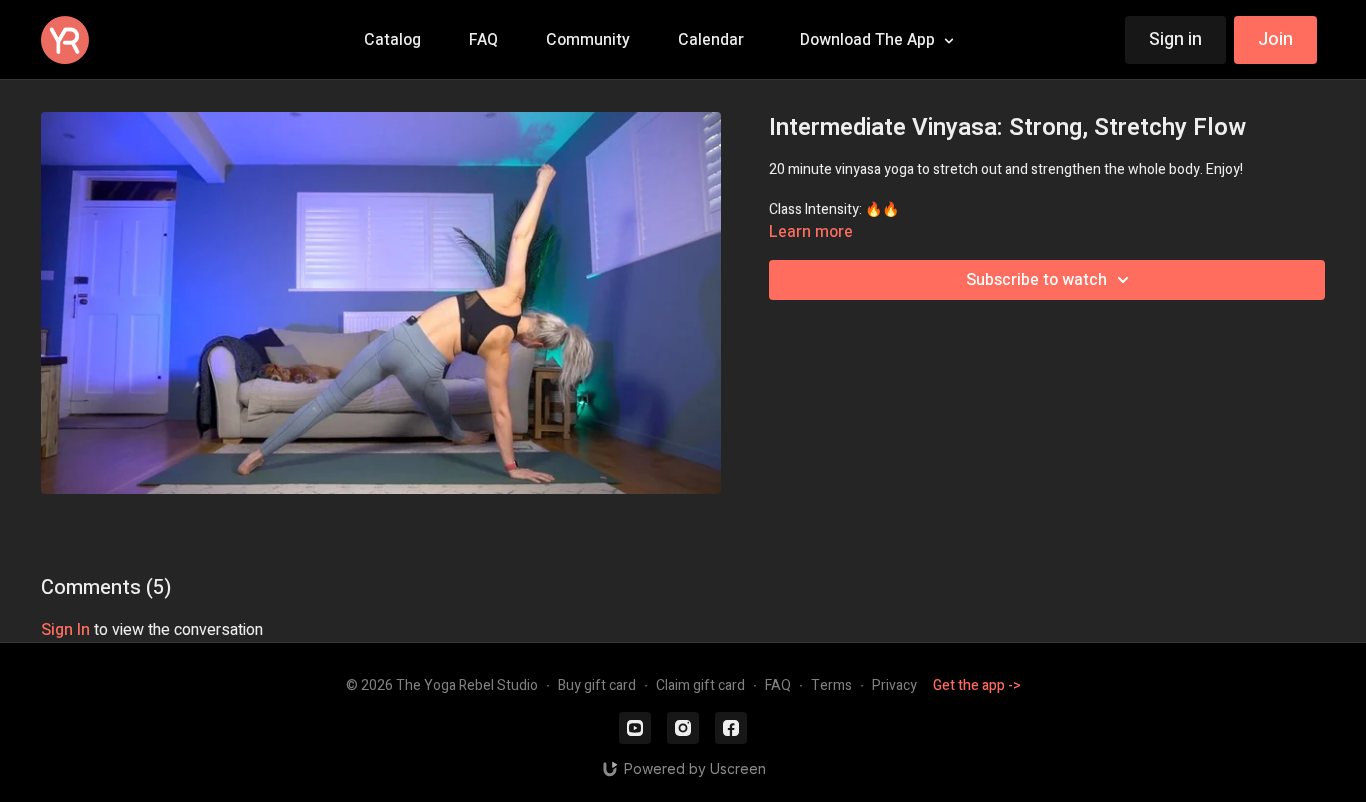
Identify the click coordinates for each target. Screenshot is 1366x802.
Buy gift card (597, 685)
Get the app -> (977, 685)
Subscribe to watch (1036, 280)
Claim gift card (700, 685)
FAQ (778, 685)
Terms (831, 685)
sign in (65, 630)
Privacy (894, 685)
